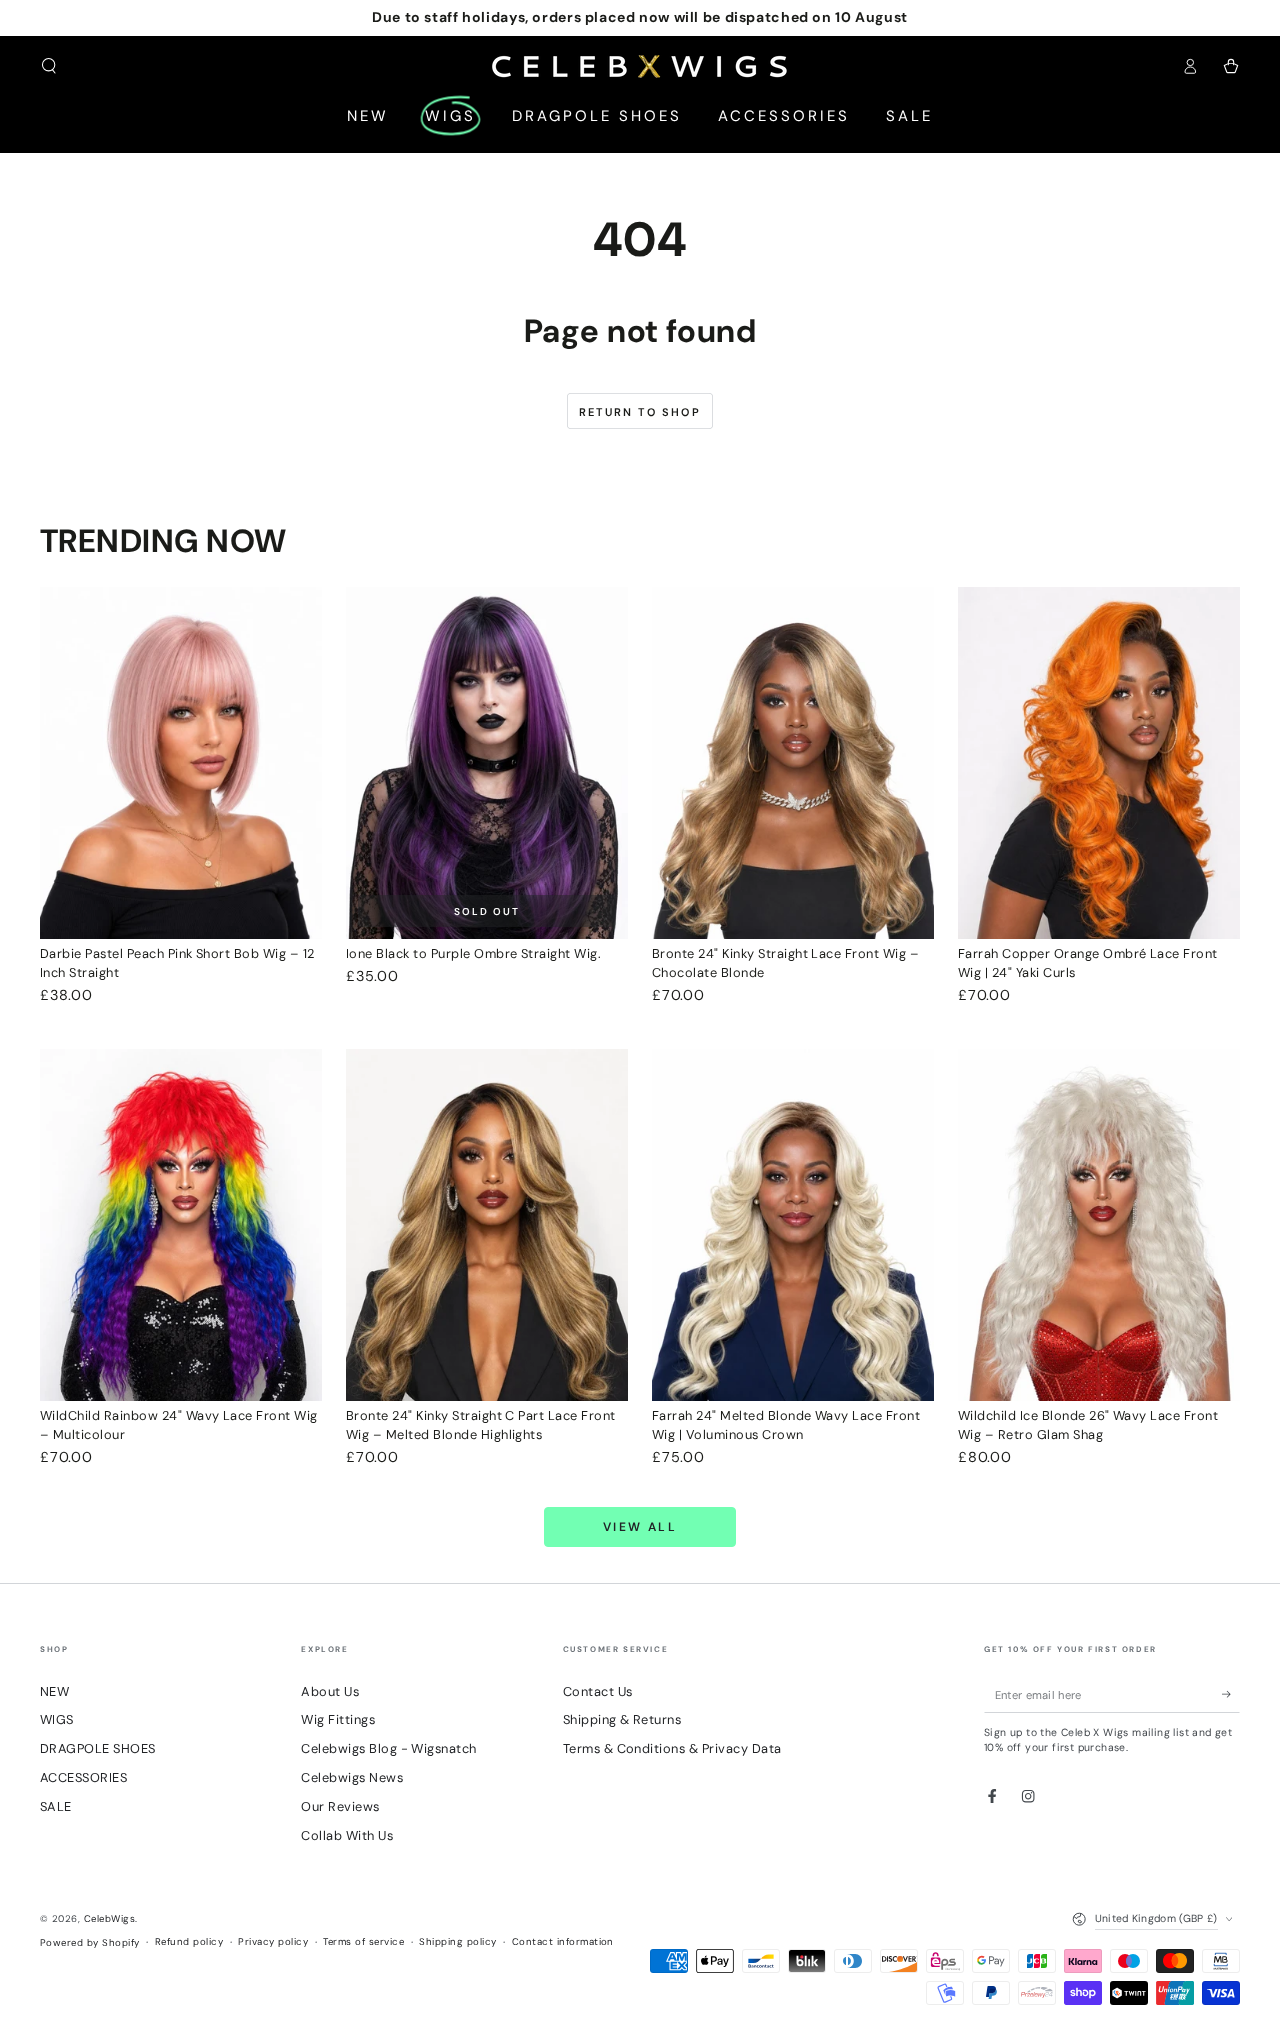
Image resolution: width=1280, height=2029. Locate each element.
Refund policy (189, 1941)
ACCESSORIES (83, 1777)
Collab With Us (347, 1835)
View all (640, 1527)
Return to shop (640, 412)
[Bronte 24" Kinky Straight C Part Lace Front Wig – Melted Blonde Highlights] (487, 1225)
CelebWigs (109, 1918)
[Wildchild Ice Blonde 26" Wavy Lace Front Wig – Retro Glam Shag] (1099, 1225)
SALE (56, 1806)
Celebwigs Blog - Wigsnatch (388, 1748)
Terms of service (363, 1941)
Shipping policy (457, 1941)
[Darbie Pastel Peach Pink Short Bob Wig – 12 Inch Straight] (181, 763)
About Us (330, 1691)
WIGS (57, 1719)
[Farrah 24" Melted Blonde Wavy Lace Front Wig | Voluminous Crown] (793, 1225)
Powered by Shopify (90, 1942)
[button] (49, 65)
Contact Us (598, 1691)
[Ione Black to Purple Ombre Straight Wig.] (487, 763)
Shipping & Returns (622, 1719)
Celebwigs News (352, 1777)
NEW (54, 1691)
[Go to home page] (640, 66)
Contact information (563, 1941)
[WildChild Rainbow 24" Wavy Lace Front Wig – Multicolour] (181, 1225)
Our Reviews (340, 1806)
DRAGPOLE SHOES (98, 1748)
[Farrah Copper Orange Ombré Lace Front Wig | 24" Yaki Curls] (1099, 763)
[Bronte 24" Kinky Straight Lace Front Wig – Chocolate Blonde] (793, 763)
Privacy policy (273, 1941)
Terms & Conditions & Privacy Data (672, 1748)
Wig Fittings (338, 1719)
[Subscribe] (1231, 1694)
